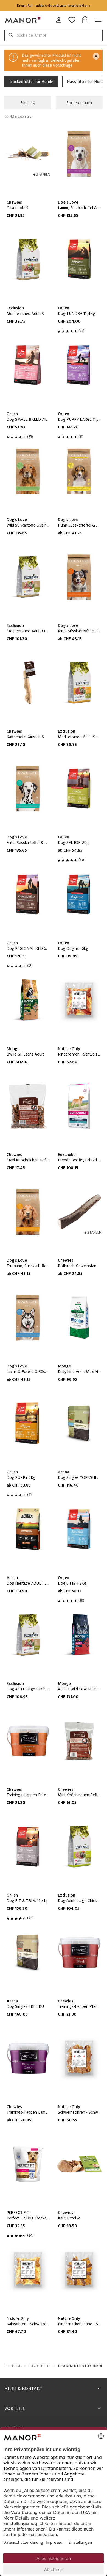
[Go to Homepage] (23, 20)
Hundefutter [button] (40, 2366)
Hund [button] (17, 2366)
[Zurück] (9, 62)
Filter (25, 103)
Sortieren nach (79, 103)
